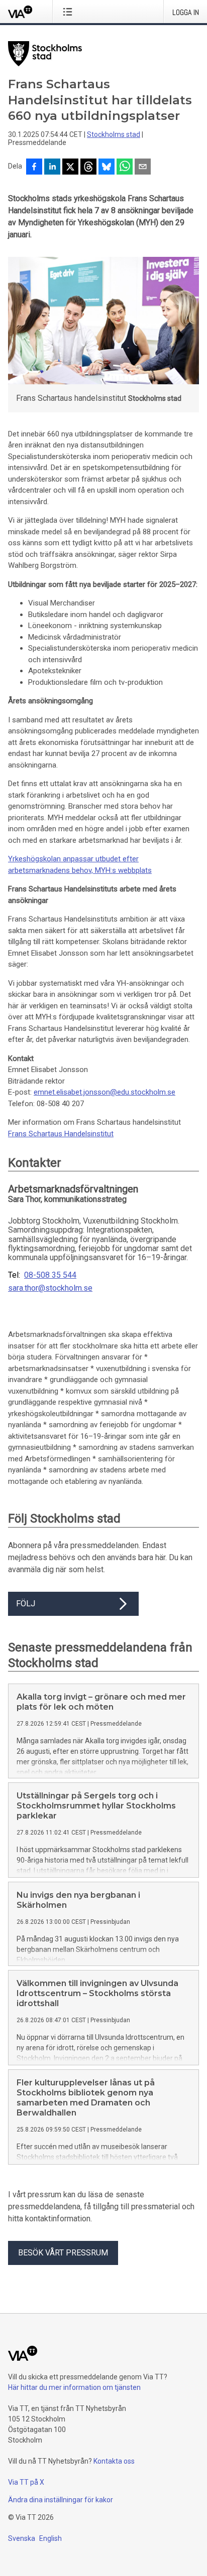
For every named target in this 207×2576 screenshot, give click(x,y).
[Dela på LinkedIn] (52, 168)
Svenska (22, 2538)
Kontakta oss (114, 2461)
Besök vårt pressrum (63, 2253)
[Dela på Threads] (88, 168)
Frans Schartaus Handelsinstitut (61, 1134)
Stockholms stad (114, 134)
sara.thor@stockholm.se (50, 1288)
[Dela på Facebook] (34, 168)
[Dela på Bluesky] (107, 168)
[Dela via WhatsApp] (125, 168)
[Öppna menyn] (70, 12)
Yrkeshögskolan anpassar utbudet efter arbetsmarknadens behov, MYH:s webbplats (80, 865)
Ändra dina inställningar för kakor (61, 2500)
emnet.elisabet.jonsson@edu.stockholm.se (105, 1092)
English (50, 2538)
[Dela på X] (70, 168)
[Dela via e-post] (143, 168)
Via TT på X (26, 2482)
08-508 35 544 (50, 1275)
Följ (26, 1604)
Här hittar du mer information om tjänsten (74, 2387)
